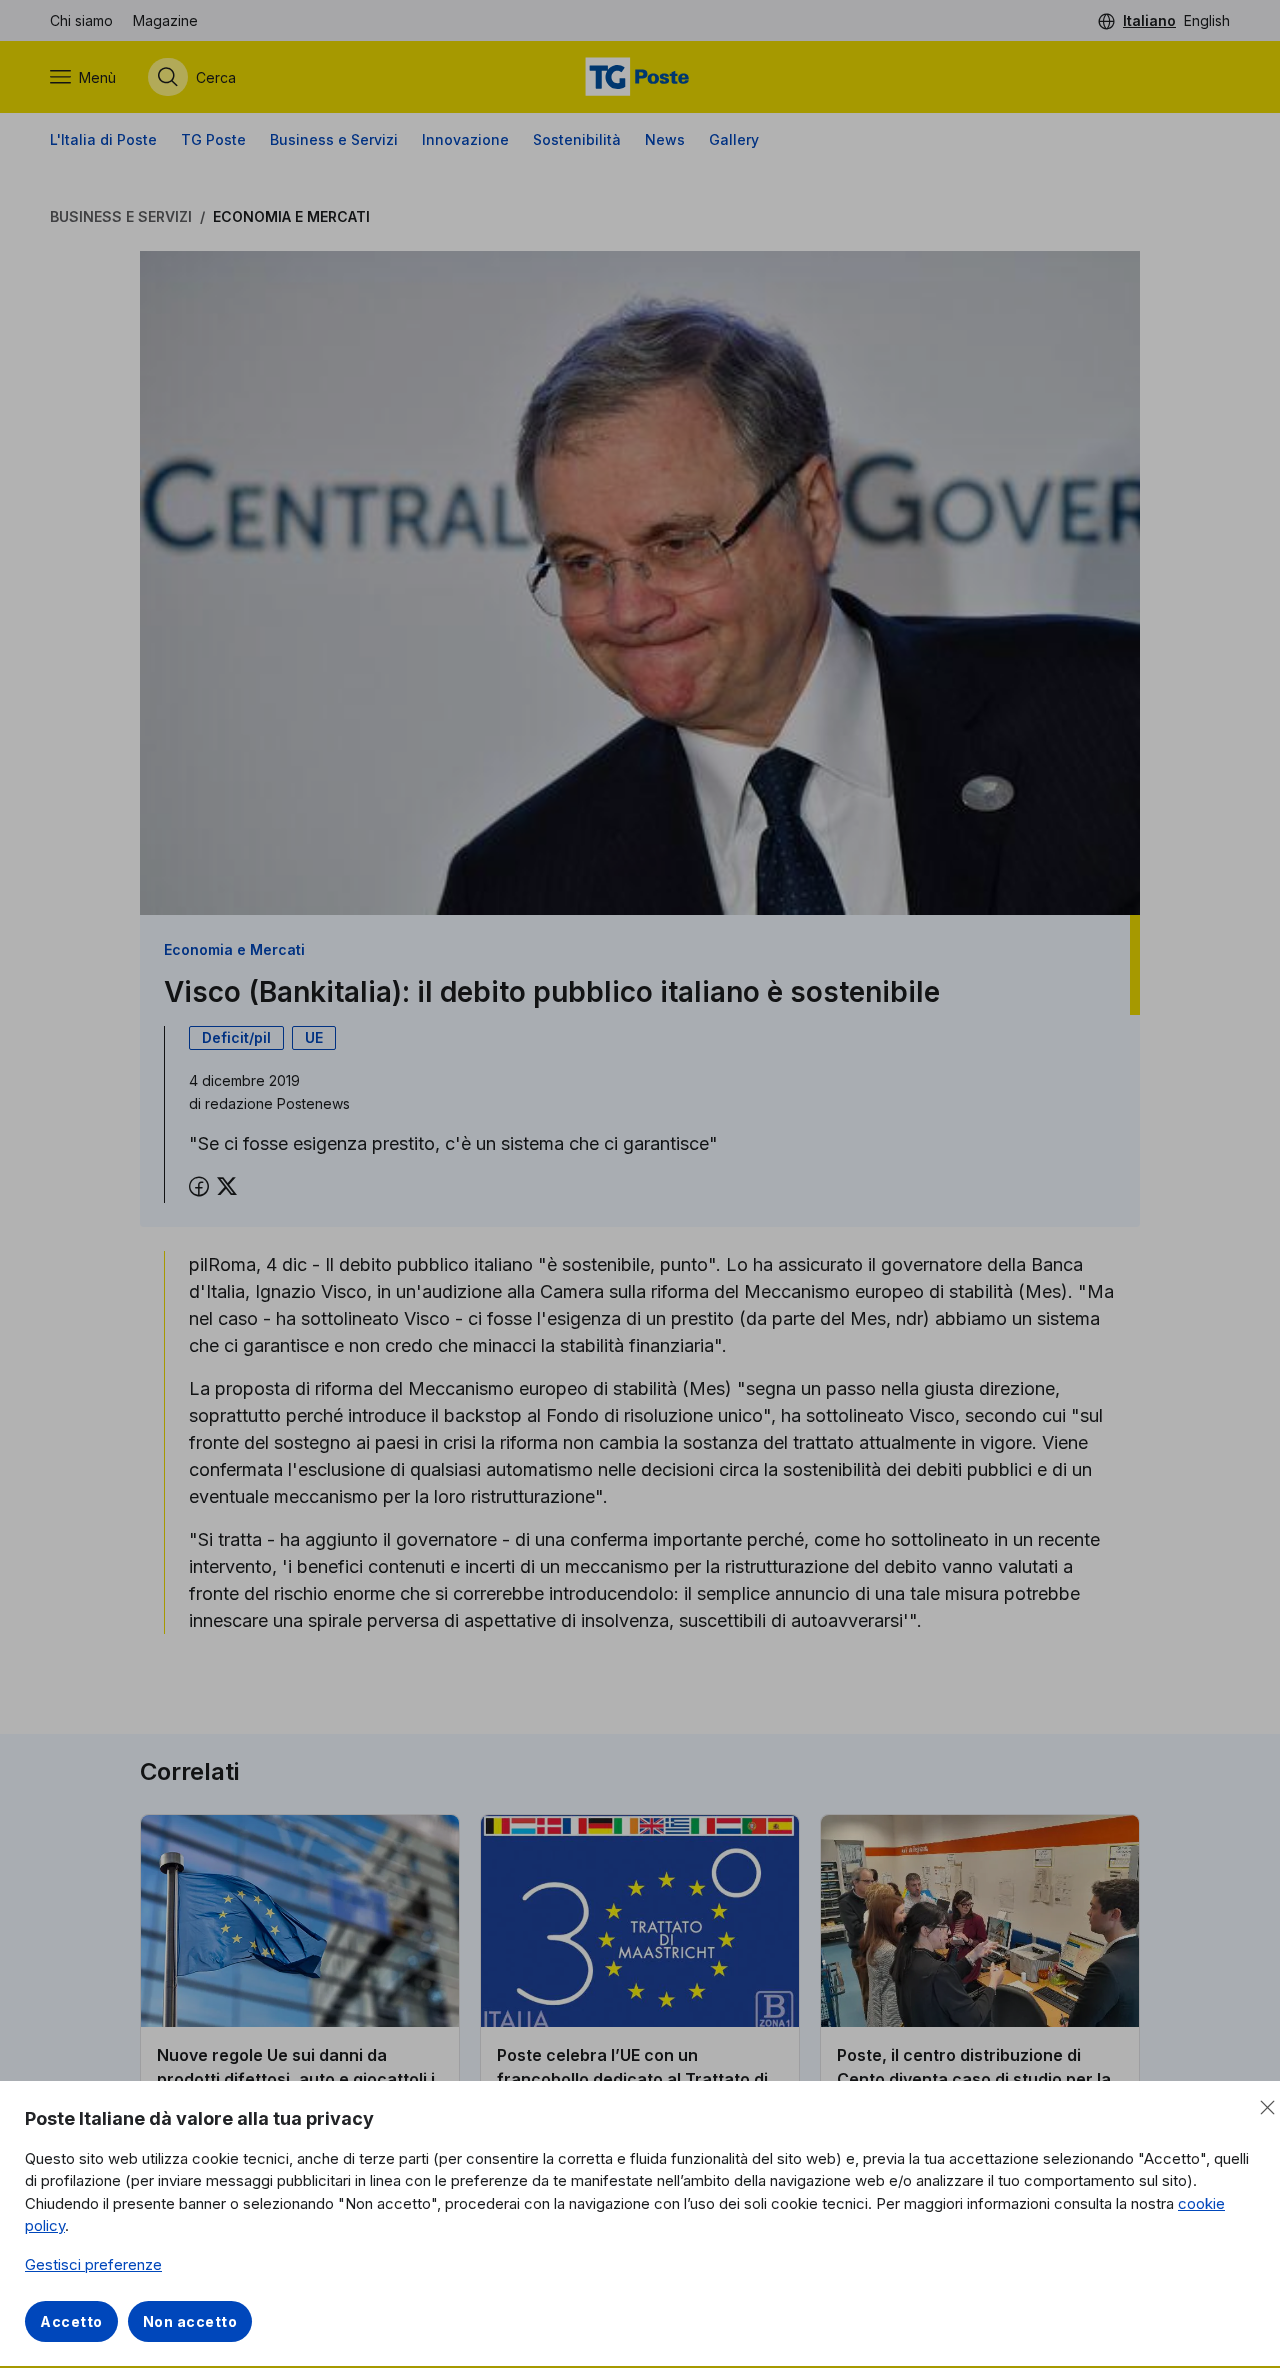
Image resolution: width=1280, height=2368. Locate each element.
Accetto (71, 2321)
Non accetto (190, 2321)
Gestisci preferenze (93, 2264)
